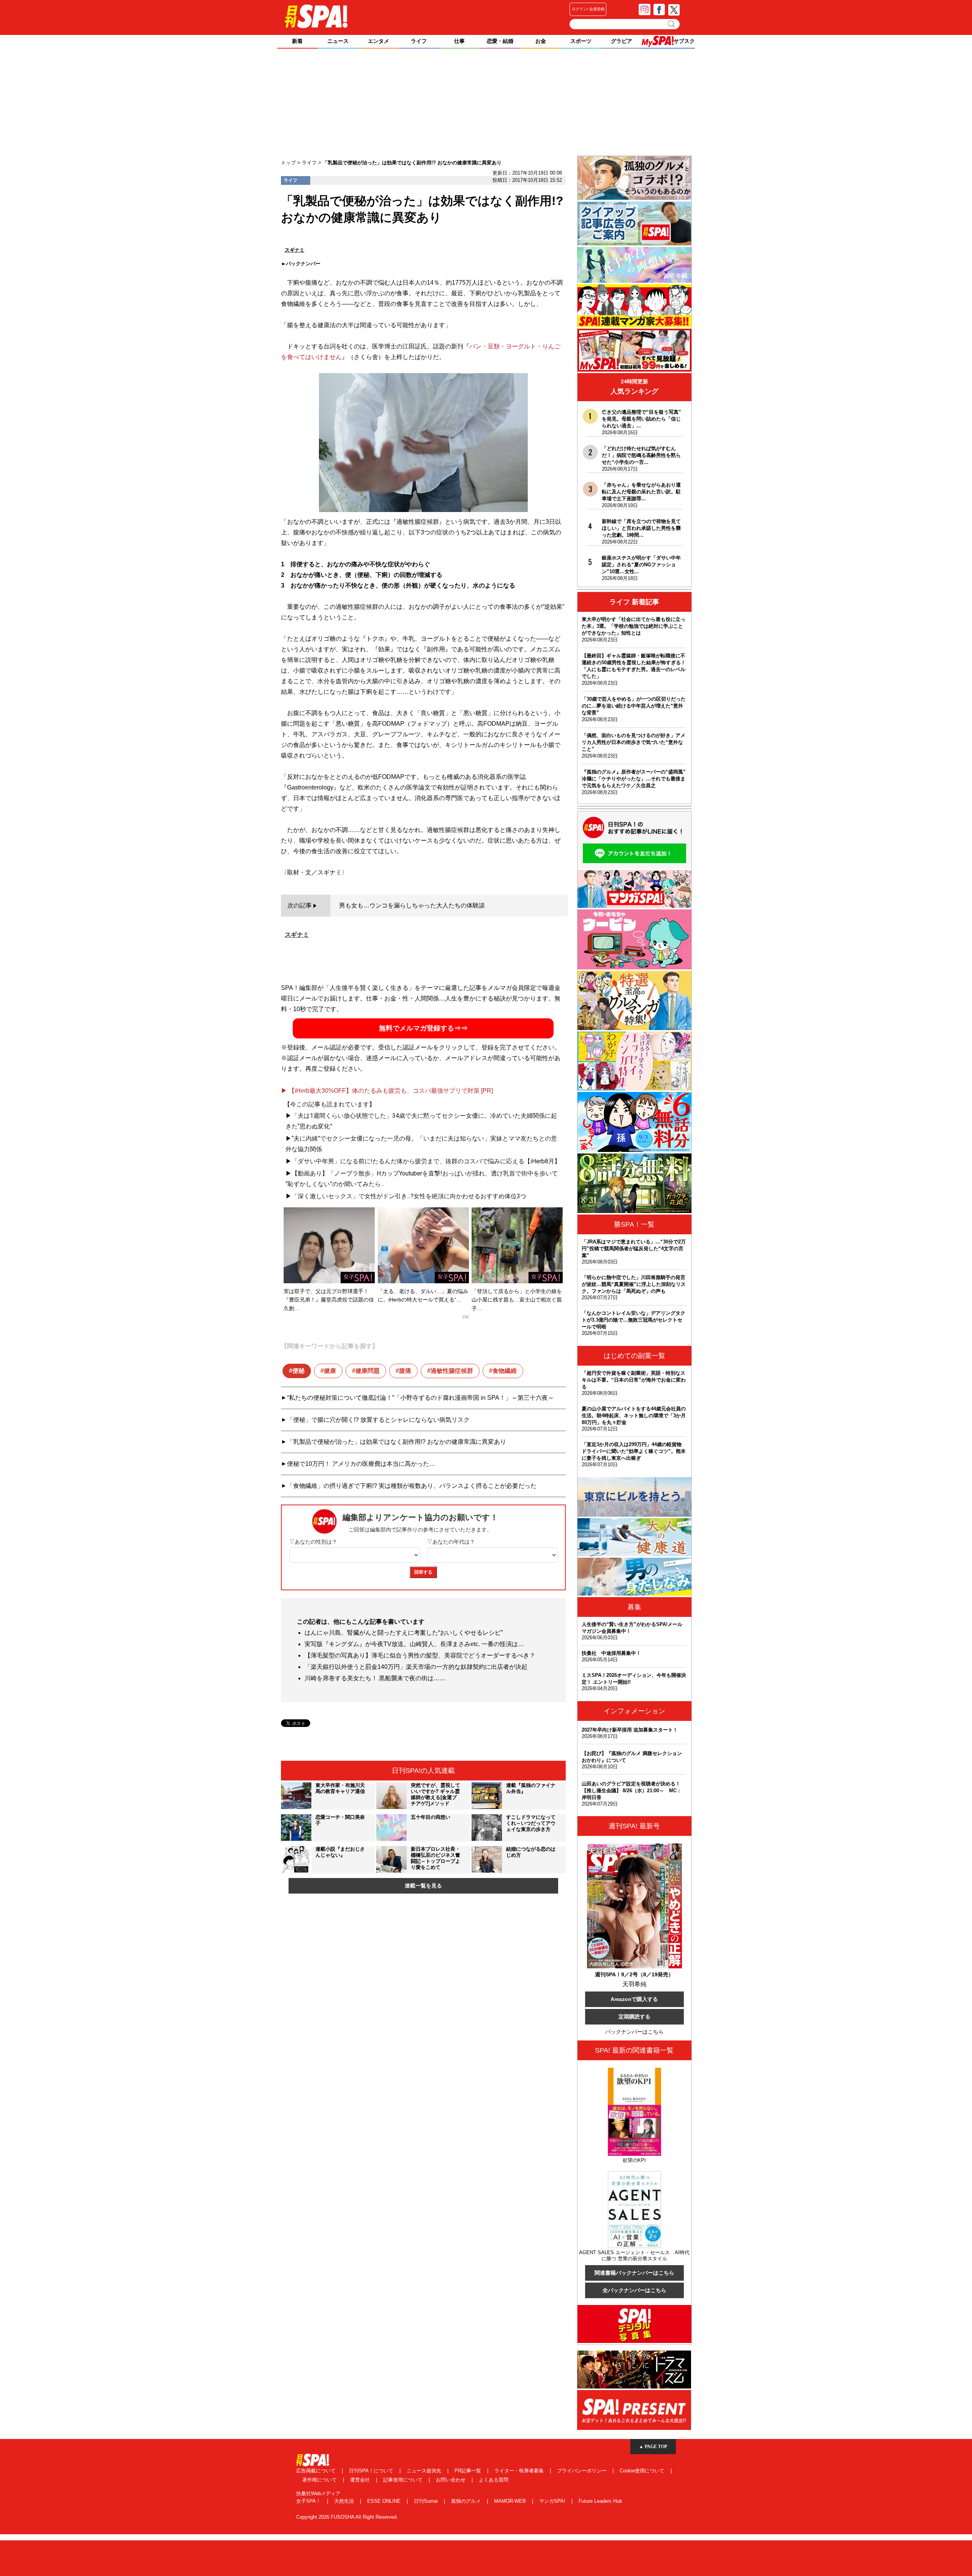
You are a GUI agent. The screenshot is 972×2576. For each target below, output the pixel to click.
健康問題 (368, 1371)
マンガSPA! (553, 2501)
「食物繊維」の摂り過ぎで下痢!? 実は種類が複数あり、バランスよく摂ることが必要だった (412, 1486)
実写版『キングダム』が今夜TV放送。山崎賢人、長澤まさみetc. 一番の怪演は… (414, 1644)
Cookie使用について (643, 2471)
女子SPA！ (309, 2501)
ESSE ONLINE (385, 2501)
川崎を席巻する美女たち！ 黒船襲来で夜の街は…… (375, 1678)
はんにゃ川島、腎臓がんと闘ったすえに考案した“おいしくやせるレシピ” (404, 1633)
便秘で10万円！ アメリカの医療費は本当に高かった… (361, 1464)
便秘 (298, 1371)
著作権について (320, 2480)
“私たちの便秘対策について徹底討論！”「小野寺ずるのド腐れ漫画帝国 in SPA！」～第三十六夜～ (421, 1398)
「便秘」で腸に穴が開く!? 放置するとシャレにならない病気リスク (378, 1420)
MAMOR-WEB (511, 2501)
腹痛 (405, 1371)
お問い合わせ (451, 2480)
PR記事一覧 (469, 2471)
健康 (330, 1371)
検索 (672, 24)
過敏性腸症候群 (452, 1371)
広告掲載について (317, 2471)
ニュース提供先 (425, 2471)
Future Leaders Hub (600, 2501)
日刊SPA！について (372, 2471)
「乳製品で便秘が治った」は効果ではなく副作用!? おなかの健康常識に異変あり (397, 1442)
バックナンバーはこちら (634, 2032)
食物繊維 (505, 1371)
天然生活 (345, 2501)
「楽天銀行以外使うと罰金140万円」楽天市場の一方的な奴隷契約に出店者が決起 (416, 1667)
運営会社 (361, 2480)
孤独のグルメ (467, 2501)
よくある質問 (494, 2480)
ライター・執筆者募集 (520, 2471)
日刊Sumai (427, 2501)
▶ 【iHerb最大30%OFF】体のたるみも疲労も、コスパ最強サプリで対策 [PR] (387, 1091)
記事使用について (404, 2480)
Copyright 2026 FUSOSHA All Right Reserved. (347, 2517)
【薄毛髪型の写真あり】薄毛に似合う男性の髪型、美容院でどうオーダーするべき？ (420, 1655)
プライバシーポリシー (582, 2471)
